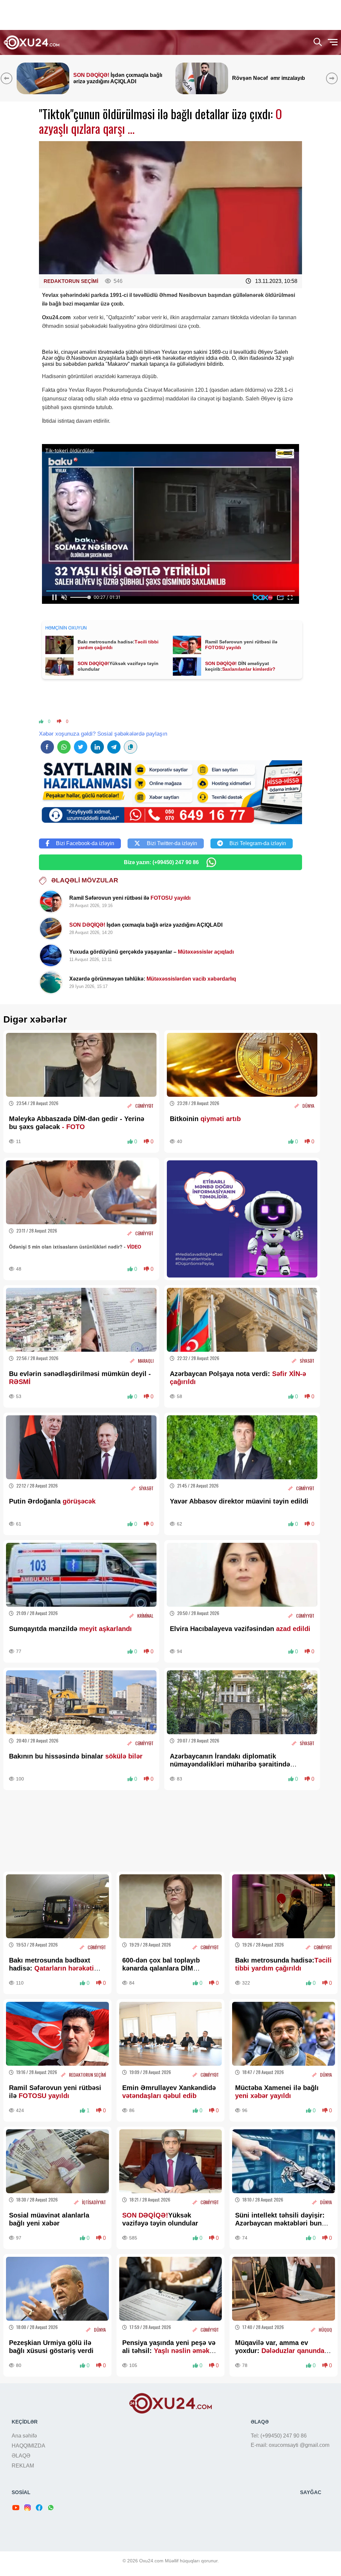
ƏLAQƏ (21, 2456)
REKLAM (23, 2466)
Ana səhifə (24, 2436)
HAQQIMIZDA (28, 2446)
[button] (333, 78)
